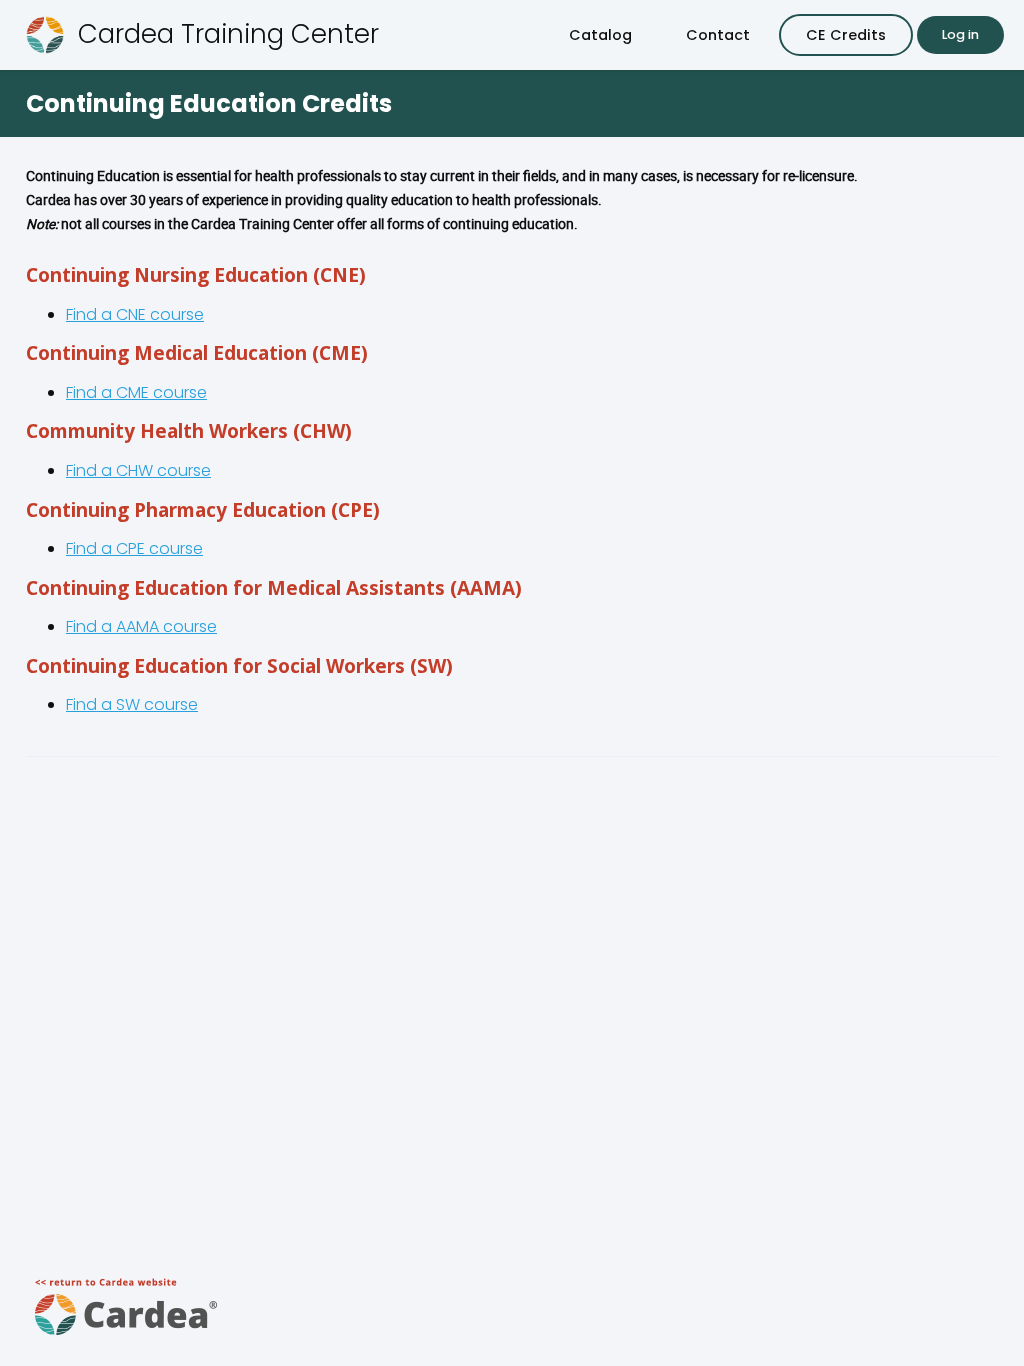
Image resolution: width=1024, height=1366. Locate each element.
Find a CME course (136, 392)
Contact (718, 35)
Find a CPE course (134, 548)
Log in (960, 34)
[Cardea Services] (127, 1341)
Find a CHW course (138, 470)
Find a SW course (132, 704)
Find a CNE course (135, 314)
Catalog (600, 35)
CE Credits (846, 35)
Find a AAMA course (141, 626)
